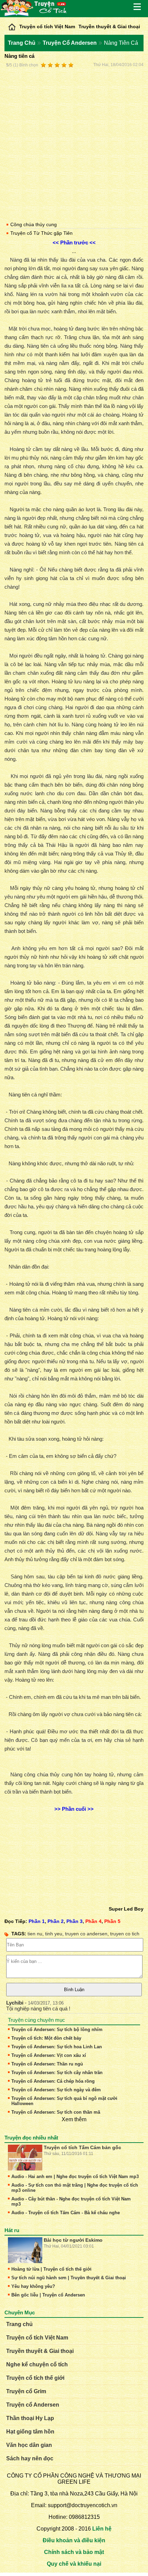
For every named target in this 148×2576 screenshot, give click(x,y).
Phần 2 (56, 1921)
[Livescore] (12, 25)
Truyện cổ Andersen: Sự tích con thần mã (56, 2112)
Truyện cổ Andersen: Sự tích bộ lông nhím (57, 2030)
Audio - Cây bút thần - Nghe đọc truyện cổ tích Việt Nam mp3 (71, 2201)
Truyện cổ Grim (26, 2391)
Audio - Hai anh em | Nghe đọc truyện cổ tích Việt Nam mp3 (75, 2177)
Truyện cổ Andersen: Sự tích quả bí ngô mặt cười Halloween (64, 2101)
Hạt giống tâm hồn (30, 2432)
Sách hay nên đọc (30, 2458)
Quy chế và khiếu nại (74, 2564)
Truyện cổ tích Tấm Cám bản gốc (82, 2147)
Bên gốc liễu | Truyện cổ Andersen (48, 2295)
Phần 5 (112, 1921)
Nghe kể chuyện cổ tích (37, 2364)
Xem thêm (74, 2119)
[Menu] (138, 7)
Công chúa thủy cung (34, 224)
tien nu (35, 1934)
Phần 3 (75, 1921)
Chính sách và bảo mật (74, 2552)
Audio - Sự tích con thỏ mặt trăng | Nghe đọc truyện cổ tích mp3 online (75, 2188)
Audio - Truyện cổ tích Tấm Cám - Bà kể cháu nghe (66, 2213)
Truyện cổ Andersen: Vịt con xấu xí (49, 2055)
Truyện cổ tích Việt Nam (47, 27)
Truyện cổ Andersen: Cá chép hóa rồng (53, 2081)
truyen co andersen (86, 1934)
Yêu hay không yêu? (33, 2286)
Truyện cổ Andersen (33, 2405)
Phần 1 (37, 1921)
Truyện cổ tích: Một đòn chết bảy (46, 2038)
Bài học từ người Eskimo (73, 2240)
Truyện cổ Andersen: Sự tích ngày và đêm (56, 2090)
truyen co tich (125, 1934)
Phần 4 (93, 1921)
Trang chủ (19, 2324)
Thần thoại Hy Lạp (30, 2418)
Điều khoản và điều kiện (74, 2540)
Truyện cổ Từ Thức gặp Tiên (41, 233)
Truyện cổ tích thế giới (35, 2378)
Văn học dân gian (29, 2445)
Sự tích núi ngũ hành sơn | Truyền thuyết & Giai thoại (69, 2278)
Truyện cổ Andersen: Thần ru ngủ (47, 2064)
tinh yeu (54, 1934)
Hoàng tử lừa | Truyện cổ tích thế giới (51, 2269)
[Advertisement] (74, 144)
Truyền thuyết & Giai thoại (109, 27)
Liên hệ (102, 2529)
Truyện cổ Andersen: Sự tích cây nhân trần (57, 2073)
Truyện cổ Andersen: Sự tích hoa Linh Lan (57, 2047)
